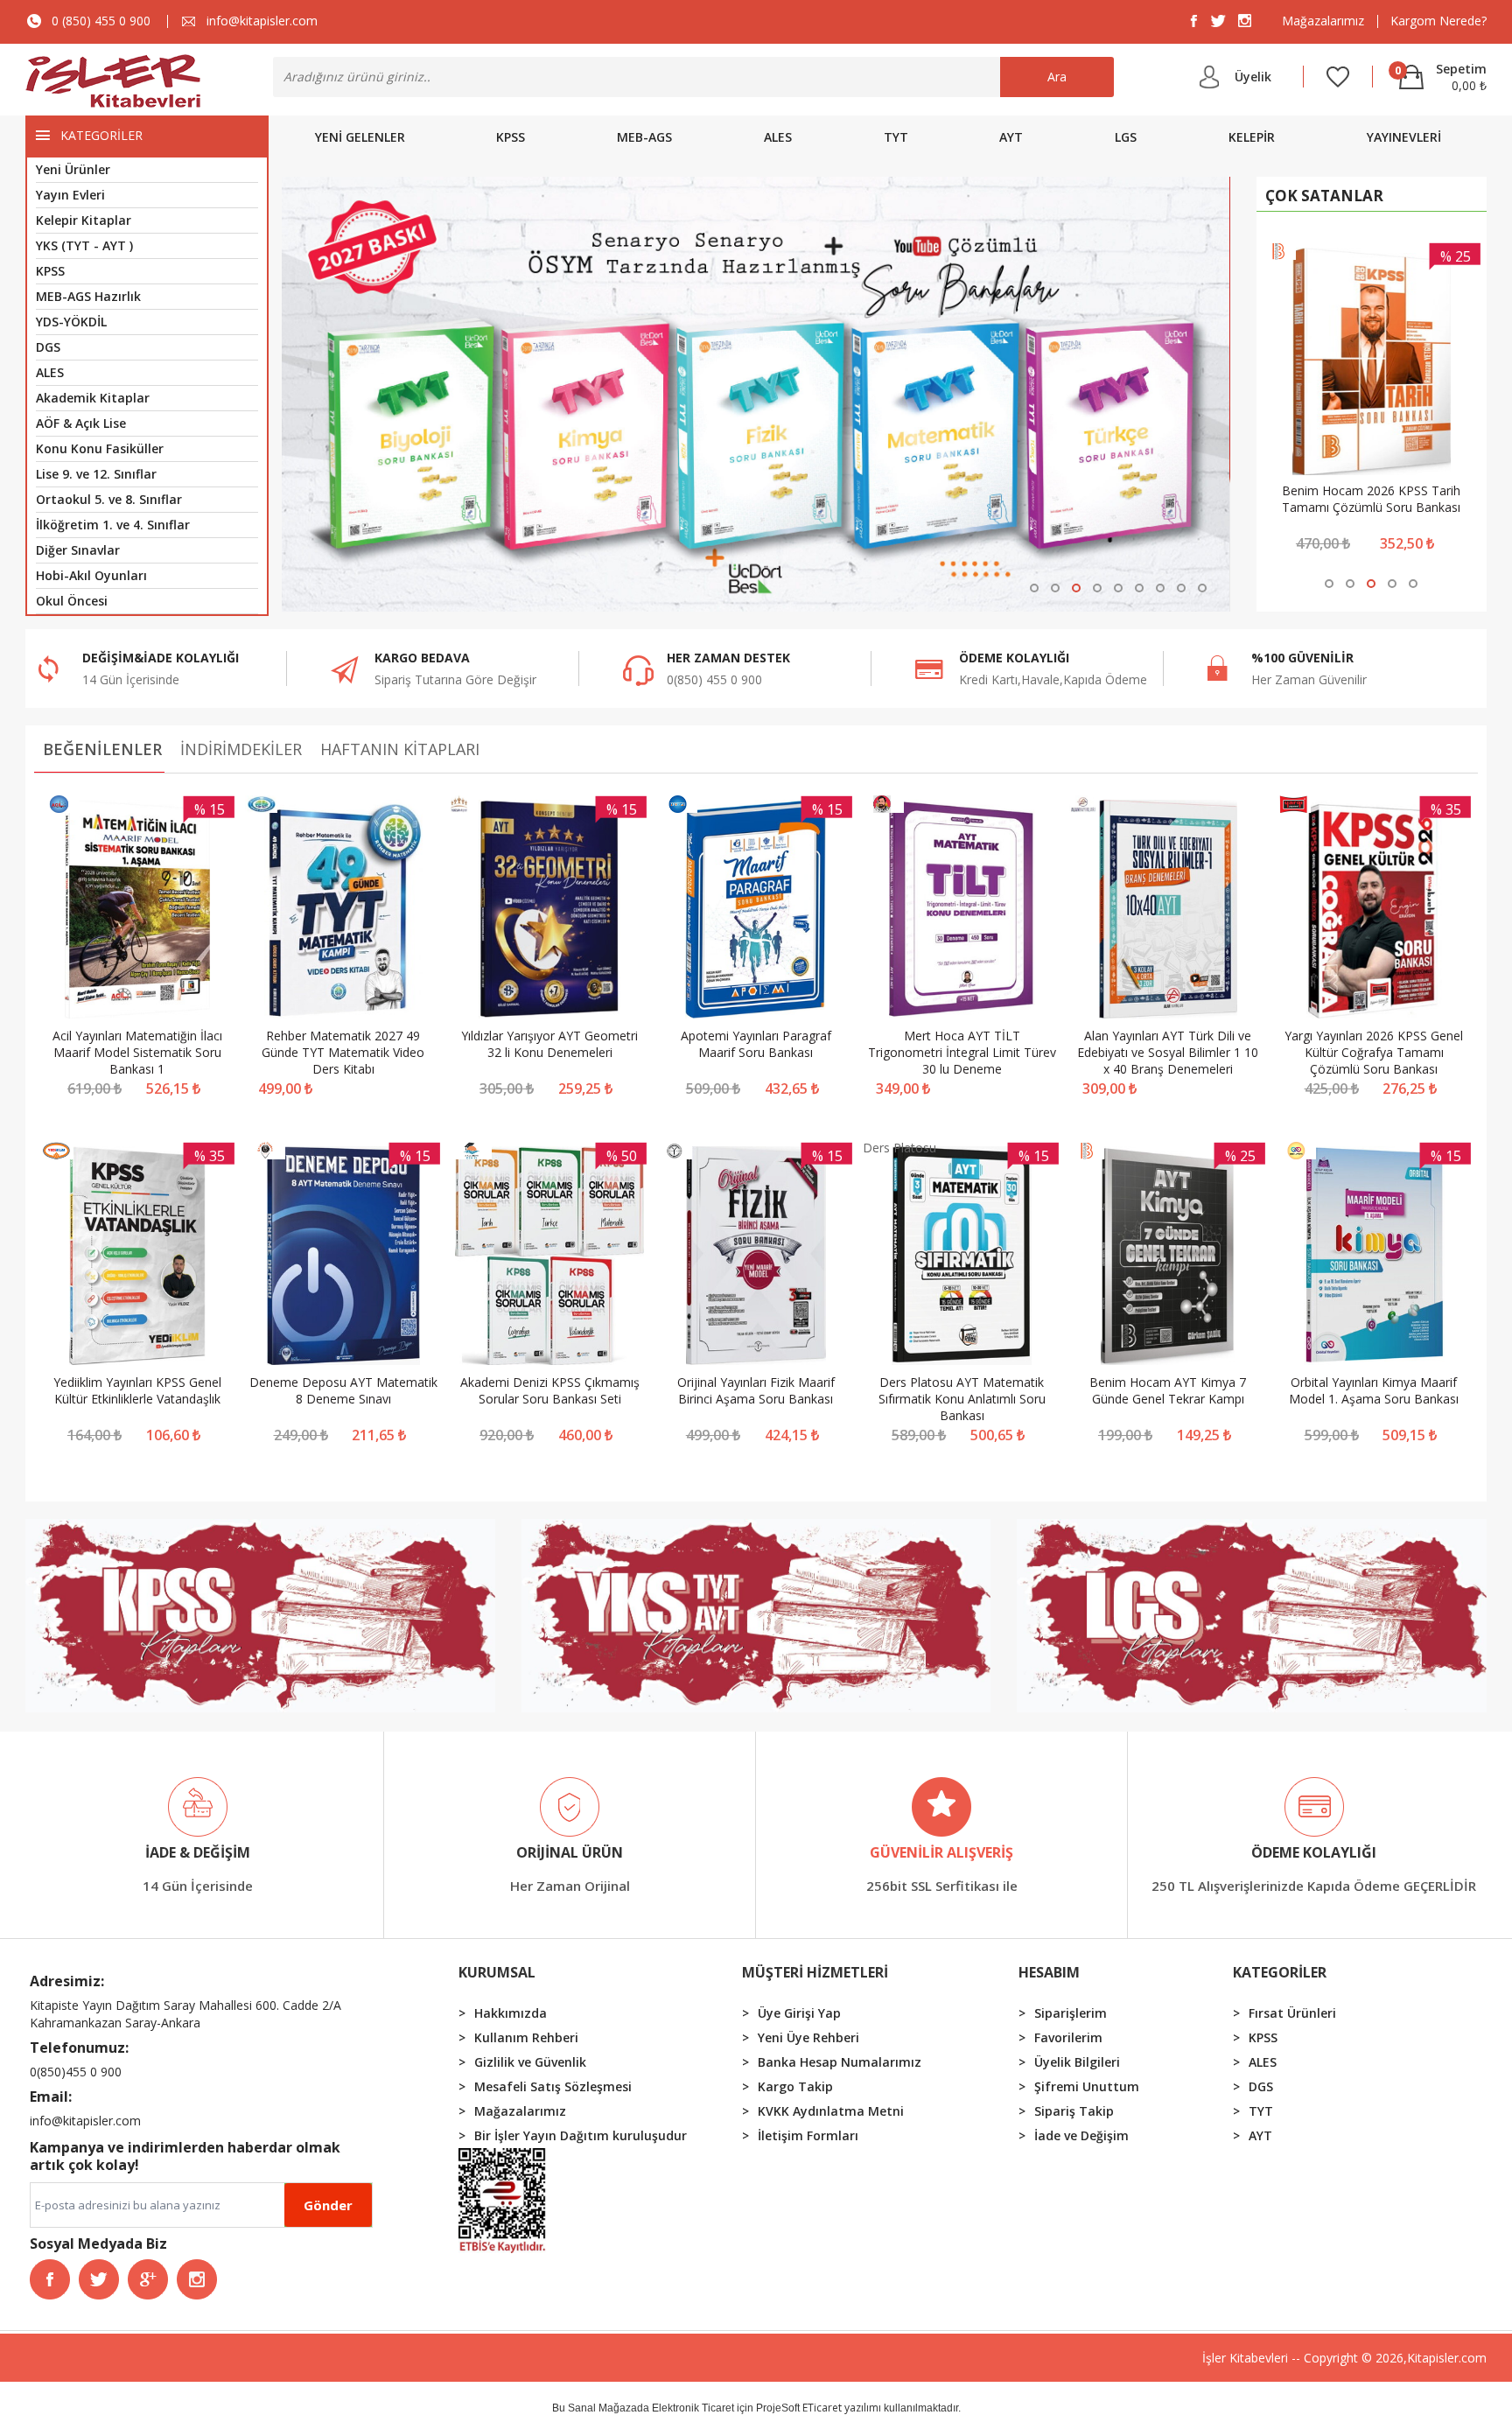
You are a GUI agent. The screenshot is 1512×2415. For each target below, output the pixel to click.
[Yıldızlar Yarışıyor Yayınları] (458, 808)
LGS (1126, 137)
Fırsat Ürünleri (1292, 2013)
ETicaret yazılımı (842, 2408)
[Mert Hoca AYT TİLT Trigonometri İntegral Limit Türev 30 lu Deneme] (962, 910)
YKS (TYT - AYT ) (84, 245)
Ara (1057, 77)
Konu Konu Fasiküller (100, 448)
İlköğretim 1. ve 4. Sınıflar (113, 525)
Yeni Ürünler (73, 169)
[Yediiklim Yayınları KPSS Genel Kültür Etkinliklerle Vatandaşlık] (137, 1256)
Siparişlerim (1071, 2013)
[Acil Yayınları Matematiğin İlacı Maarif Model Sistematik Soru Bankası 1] (137, 910)
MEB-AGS (644, 137)
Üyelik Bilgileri (1077, 2062)
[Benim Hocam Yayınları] (1087, 1155)
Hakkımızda (511, 2013)
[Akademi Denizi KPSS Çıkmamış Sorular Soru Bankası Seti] (549, 1256)
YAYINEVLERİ (1404, 137)
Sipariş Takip (1074, 2111)
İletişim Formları (808, 2135)
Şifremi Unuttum (1087, 2086)
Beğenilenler (102, 749)
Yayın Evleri (70, 195)
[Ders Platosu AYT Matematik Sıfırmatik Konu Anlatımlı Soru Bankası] (962, 1256)
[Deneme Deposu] (266, 1155)
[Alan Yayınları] (1083, 808)
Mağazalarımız (1323, 21)
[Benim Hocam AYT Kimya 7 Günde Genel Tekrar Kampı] (1168, 1256)
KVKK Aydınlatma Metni (831, 2111)
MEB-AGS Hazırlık (88, 296)
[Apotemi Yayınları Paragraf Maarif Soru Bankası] (756, 910)
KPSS (50, 271)
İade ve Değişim (1081, 2135)
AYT (1011, 137)
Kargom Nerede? (1438, 21)
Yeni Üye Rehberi (808, 2037)
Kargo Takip (795, 2086)
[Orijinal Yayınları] (675, 1155)
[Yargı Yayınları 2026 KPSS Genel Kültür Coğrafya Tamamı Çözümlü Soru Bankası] (1375, 910)
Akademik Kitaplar (93, 398)
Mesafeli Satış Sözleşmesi (553, 2086)
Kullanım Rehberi (526, 2037)
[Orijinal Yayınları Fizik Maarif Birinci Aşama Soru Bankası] (756, 1256)
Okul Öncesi (72, 601)
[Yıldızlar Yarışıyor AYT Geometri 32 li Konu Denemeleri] (549, 910)
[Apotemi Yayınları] (678, 808)
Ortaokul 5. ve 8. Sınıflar (109, 499)
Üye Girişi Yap (799, 2013)
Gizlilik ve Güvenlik (530, 2062)
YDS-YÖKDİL (71, 322)
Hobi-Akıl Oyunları (91, 575)
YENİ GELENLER (360, 137)
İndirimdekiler (241, 749)
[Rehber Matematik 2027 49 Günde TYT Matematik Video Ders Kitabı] (344, 910)
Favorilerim (1068, 2037)
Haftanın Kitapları (400, 749)
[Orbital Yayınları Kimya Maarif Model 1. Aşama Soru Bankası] (1375, 1256)
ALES (50, 372)
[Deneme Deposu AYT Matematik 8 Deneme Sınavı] (344, 1256)
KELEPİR (1252, 137)
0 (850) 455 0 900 (101, 21)
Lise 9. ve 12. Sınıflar (96, 474)
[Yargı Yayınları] (1293, 808)
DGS (48, 347)
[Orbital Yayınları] (1296, 1155)
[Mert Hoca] (883, 808)
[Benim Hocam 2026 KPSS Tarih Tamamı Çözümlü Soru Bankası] (1372, 361)
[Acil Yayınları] (59, 808)
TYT (896, 137)
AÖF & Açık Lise (81, 423)
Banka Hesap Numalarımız (840, 2062)
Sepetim (1441, 68)
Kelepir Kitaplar (84, 220)
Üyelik (1253, 77)
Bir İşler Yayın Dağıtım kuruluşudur (581, 2135)
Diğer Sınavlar (78, 550)
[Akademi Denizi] (471, 1155)
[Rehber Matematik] (262, 808)
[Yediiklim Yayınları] (56, 1155)
